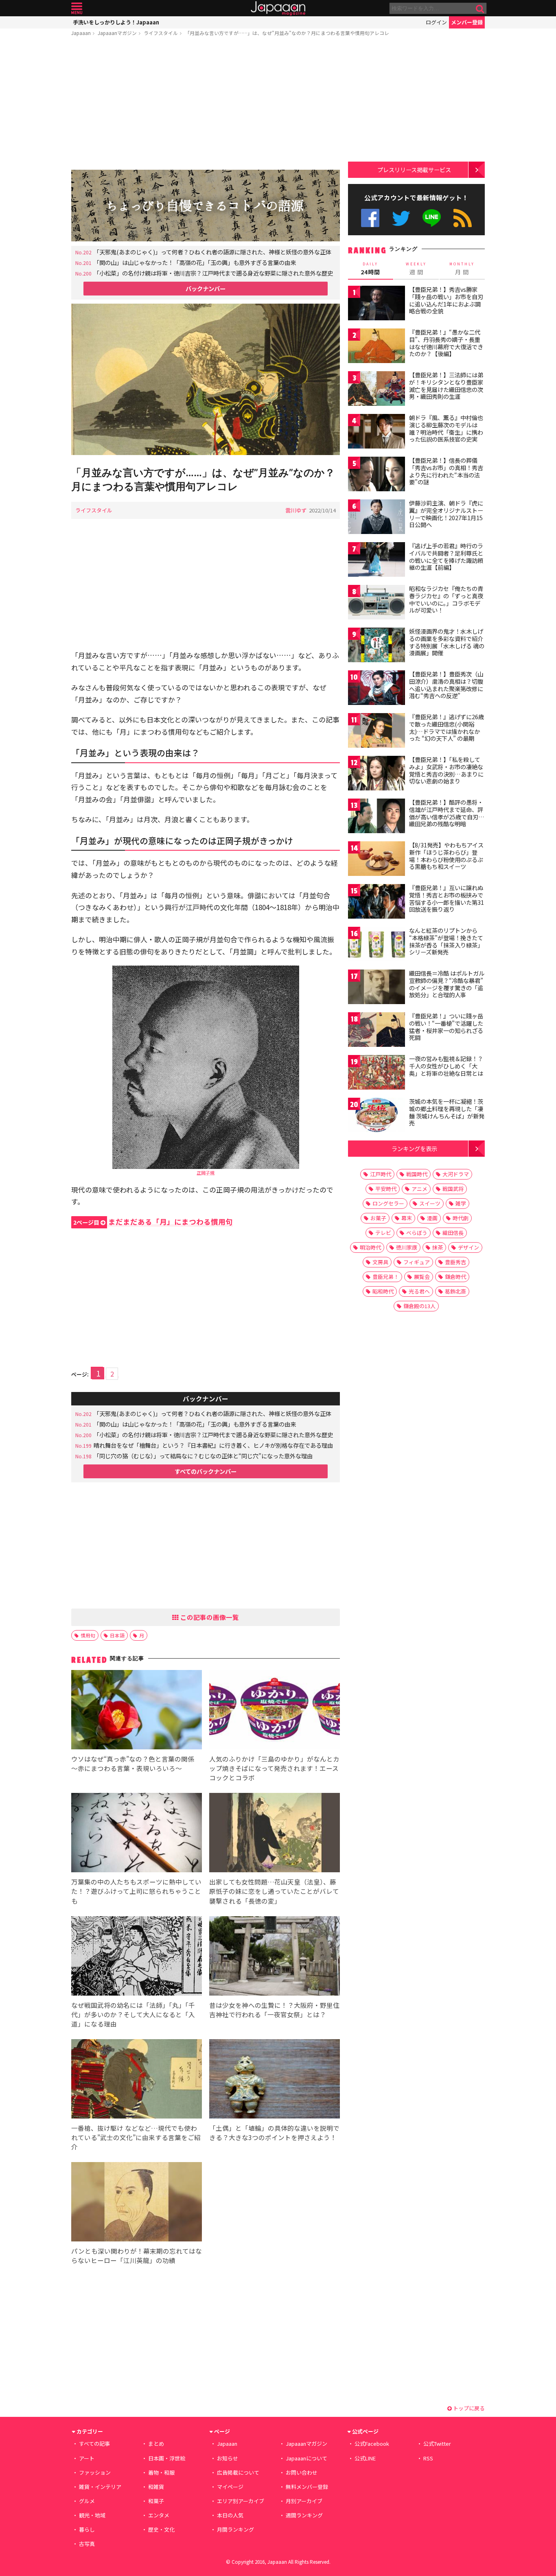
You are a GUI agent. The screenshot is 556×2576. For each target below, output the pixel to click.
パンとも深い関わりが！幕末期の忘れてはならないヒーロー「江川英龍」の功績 (137, 2255)
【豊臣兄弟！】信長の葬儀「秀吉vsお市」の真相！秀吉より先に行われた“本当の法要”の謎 (446, 471)
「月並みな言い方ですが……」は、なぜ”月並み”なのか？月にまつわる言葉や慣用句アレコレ (287, 33)
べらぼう (417, 1233)
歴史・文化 (161, 2529)
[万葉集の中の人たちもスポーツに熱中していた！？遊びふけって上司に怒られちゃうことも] (137, 1834)
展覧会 (422, 1277)
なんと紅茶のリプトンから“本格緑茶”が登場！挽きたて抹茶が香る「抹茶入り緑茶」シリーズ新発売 (446, 941)
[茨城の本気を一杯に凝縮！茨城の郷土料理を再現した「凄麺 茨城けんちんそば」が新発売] (377, 1116)
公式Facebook (370, 218)
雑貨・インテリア (100, 2487)
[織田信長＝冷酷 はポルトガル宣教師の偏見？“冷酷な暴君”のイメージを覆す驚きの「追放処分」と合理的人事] (377, 988)
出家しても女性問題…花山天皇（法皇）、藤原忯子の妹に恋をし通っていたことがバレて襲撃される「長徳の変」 (274, 1891)
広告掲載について (238, 2472)
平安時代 (386, 1189)
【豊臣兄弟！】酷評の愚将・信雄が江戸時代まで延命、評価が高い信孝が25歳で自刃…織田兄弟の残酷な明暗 (447, 813)
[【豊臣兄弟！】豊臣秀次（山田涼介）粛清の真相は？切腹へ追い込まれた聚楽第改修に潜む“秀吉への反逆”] (377, 689)
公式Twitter (401, 218)
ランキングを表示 (414, 1148)
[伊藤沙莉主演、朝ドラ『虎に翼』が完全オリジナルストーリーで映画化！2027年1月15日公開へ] (377, 518)
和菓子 (156, 2501)
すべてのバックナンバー (206, 1471)
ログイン (436, 22)
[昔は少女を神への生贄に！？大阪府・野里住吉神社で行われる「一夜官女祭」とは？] (275, 1957)
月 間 (462, 269)
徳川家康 (407, 1247)
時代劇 (461, 1218)
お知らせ (228, 2458)
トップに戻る (468, 2408)
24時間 (370, 269)
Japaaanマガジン (117, 33)
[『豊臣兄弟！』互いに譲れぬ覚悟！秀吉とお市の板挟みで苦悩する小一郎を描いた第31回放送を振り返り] (377, 903)
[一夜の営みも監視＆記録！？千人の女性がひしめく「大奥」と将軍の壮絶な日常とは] (377, 1074)
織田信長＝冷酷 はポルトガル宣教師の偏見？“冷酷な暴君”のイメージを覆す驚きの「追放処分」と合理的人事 (447, 984)
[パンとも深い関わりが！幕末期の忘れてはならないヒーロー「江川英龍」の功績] (137, 2203)
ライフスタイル (161, 33)
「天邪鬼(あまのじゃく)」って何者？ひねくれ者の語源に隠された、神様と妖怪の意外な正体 (212, 252)
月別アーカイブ (304, 2501)
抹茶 (438, 1247)
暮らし (87, 2529)
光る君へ (419, 1291)
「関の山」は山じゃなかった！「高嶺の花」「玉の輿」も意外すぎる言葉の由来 (195, 262)
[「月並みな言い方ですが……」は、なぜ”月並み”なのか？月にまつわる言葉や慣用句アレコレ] (206, 380)
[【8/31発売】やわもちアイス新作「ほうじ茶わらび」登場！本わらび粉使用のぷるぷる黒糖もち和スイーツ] (377, 860)
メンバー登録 (467, 22)
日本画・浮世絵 (167, 2458)
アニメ (419, 1189)
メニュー (77, 8)
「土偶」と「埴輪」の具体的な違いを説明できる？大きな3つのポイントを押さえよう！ (274, 2133)
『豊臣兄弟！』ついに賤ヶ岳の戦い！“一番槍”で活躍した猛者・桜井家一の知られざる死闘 (446, 1027)
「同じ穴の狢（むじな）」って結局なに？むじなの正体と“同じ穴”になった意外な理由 (203, 1456)
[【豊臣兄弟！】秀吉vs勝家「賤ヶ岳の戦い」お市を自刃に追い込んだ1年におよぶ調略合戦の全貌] (377, 304)
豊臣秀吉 (455, 1262)
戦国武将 (453, 1189)
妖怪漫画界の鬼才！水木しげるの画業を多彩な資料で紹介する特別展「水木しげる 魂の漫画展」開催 (447, 642)
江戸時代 (381, 1174)
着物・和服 (161, 2472)
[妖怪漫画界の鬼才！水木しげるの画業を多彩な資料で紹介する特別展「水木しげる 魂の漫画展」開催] (377, 646)
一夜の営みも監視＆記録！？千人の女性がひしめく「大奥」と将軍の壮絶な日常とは (446, 1066)
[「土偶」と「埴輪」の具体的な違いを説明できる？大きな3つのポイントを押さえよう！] (275, 2080)
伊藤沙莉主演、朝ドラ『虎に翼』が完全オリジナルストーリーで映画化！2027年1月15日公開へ (446, 514)
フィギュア (417, 1262)
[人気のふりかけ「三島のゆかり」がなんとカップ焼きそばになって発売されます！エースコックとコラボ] (275, 1711)
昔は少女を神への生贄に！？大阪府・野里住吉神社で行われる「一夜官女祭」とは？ (274, 2010)
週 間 (416, 269)
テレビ (383, 1233)
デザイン (468, 1247)
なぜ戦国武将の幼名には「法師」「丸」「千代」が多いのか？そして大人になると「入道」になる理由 (133, 2014)
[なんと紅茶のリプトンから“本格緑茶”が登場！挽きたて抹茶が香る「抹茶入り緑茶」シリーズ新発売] (377, 945)
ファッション (95, 2472)
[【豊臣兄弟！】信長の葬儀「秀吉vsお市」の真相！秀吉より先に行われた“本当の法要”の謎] (377, 475)
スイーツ (430, 1203)
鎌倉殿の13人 (419, 1306)
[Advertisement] (206, 105)
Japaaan (278, 8)
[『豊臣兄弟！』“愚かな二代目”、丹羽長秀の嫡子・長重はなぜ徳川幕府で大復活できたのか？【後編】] (377, 347)
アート (87, 2458)
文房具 (380, 1262)
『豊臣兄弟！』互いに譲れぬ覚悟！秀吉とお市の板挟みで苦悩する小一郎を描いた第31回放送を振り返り (447, 898)
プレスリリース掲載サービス (414, 170)
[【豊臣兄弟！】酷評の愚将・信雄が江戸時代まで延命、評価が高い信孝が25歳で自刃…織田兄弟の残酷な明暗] (377, 817)
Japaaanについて (306, 2458)
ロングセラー (388, 1203)
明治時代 (370, 1247)
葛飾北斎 (455, 1291)
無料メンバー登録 (307, 2487)
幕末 (407, 1218)
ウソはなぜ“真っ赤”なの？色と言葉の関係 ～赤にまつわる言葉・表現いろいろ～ (133, 1763)
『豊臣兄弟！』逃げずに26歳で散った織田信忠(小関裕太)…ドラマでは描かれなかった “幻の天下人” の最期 (447, 728)
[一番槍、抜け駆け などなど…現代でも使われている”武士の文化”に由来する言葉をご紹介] (137, 2080)
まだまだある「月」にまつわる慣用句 (153, 1222)
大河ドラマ (456, 1174)
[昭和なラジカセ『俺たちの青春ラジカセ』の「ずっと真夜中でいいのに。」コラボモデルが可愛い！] (377, 603)
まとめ (156, 2444)
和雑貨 (156, 2487)
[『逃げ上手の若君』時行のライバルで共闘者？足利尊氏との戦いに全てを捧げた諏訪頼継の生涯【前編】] (377, 561)
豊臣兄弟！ (386, 1277)
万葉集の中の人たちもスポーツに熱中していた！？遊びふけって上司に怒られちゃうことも (136, 1891)
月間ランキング (235, 2529)
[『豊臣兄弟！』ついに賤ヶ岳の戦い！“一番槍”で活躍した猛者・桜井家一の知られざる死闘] (377, 1031)
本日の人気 (230, 2515)
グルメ (87, 2501)
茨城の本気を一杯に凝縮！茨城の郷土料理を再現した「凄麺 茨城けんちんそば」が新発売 (447, 1112)
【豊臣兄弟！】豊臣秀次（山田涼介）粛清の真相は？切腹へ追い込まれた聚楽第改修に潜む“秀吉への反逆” (446, 685)
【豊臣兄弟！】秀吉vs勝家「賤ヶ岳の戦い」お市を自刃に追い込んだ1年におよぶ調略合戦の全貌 (446, 300)
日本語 (117, 1635)
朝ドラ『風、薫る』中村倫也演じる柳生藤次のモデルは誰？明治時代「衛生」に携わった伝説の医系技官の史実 (446, 428)
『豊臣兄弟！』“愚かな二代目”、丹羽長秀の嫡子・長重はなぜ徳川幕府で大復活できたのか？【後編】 (446, 343)
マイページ (230, 2487)
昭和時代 (383, 1291)
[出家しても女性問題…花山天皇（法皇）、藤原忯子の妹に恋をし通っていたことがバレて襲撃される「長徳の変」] (275, 1834)
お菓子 (378, 1218)
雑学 (461, 1203)
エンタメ (159, 2515)
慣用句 (88, 1635)
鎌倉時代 (455, 1277)
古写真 (87, 2544)
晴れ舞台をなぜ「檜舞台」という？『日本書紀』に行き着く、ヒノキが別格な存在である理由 (213, 1445)
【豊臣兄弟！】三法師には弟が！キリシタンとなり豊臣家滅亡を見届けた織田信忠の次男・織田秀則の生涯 (446, 386)
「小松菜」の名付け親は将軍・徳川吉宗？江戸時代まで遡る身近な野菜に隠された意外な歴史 (213, 273)
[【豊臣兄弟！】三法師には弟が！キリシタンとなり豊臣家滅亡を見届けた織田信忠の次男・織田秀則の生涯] (377, 390)
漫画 (432, 1218)
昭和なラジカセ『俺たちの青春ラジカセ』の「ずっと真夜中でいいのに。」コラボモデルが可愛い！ (446, 599)
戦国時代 (417, 1174)
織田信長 (453, 1233)
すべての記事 (94, 2444)
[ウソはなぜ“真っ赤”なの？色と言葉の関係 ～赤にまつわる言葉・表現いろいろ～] (137, 1711)
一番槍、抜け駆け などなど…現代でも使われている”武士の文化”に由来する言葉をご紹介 (136, 2137)
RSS (463, 218)
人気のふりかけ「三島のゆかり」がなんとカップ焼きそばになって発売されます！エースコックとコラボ (274, 1768)
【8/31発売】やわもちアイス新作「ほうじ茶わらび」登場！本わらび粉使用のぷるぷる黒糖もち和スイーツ (446, 856)
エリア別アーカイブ (241, 2501)
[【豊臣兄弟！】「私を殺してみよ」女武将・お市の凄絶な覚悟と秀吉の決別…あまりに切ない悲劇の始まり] (377, 774)
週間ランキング (304, 2515)
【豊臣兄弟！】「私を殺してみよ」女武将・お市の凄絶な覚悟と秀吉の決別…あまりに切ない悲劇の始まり (446, 770)
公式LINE (432, 218)
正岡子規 (206, 1173)
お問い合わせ (302, 2472)
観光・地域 (92, 2515)
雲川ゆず (296, 510)
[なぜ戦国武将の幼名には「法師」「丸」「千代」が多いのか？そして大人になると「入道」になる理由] (137, 1957)
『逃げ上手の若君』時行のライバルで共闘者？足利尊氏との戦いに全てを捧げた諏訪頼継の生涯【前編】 (446, 557)
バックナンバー (206, 288)
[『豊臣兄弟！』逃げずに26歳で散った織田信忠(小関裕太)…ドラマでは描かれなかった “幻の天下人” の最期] (377, 732)
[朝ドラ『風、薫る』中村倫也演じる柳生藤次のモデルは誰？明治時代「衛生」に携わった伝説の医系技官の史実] (377, 432)
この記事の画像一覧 (209, 1617)
